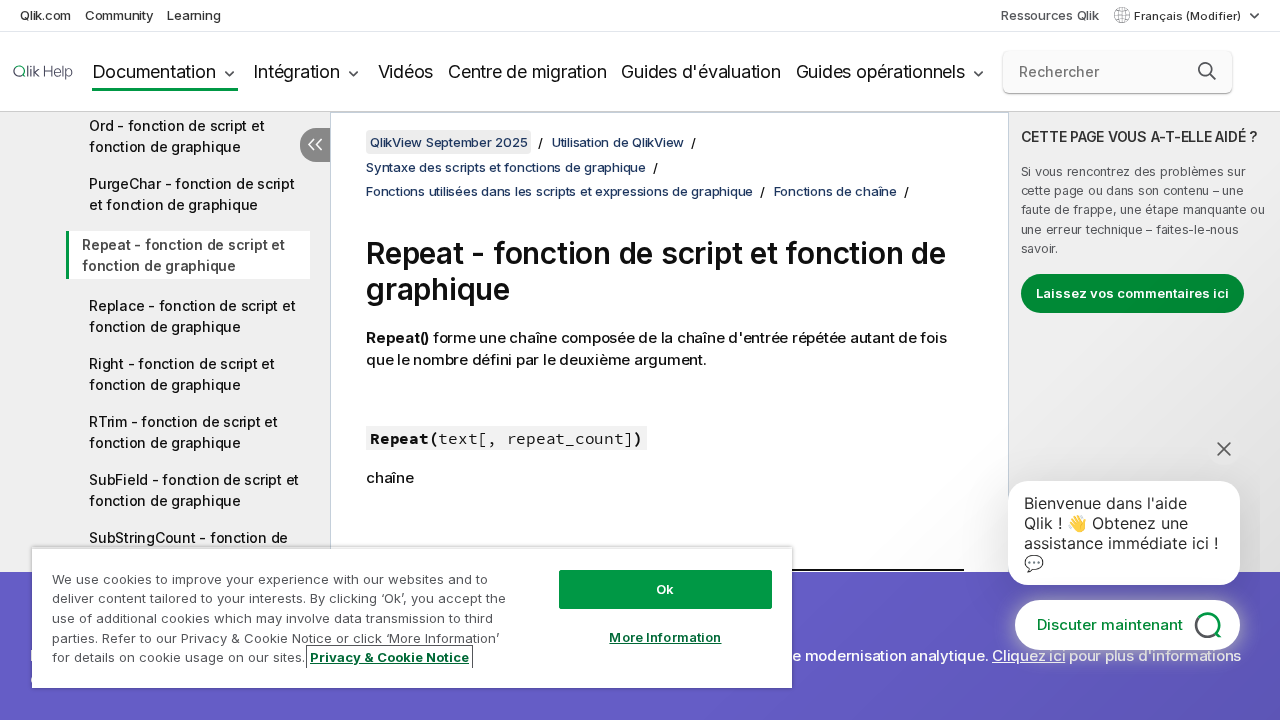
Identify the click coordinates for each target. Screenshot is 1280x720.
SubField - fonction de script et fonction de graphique (194, 490)
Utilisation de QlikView (618, 142)
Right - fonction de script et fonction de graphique (182, 374)
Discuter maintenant (1110, 624)
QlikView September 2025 (448, 142)
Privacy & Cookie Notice (389, 657)
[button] (1207, 71)
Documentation (154, 71)
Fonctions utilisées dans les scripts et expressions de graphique (559, 191)
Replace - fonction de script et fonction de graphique (192, 316)
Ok (665, 589)
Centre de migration (527, 71)
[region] (412, 617)
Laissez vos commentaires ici (1132, 293)
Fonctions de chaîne (835, 191)
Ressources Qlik (1049, 15)
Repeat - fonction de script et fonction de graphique (183, 255)
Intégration (296, 71)
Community (119, 15)
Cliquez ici (1028, 655)
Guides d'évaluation (700, 71)
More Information (665, 637)
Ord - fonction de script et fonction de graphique (176, 136)
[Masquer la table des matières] (315, 145)
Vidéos (406, 71)
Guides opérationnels (880, 71)
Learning (193, 15)
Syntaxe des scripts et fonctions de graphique (506, 167)
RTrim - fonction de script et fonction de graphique (183, 432)
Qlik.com (45, 15)
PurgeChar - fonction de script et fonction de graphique (192, 194)
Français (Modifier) (1189, 16)
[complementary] (1144, 416)
